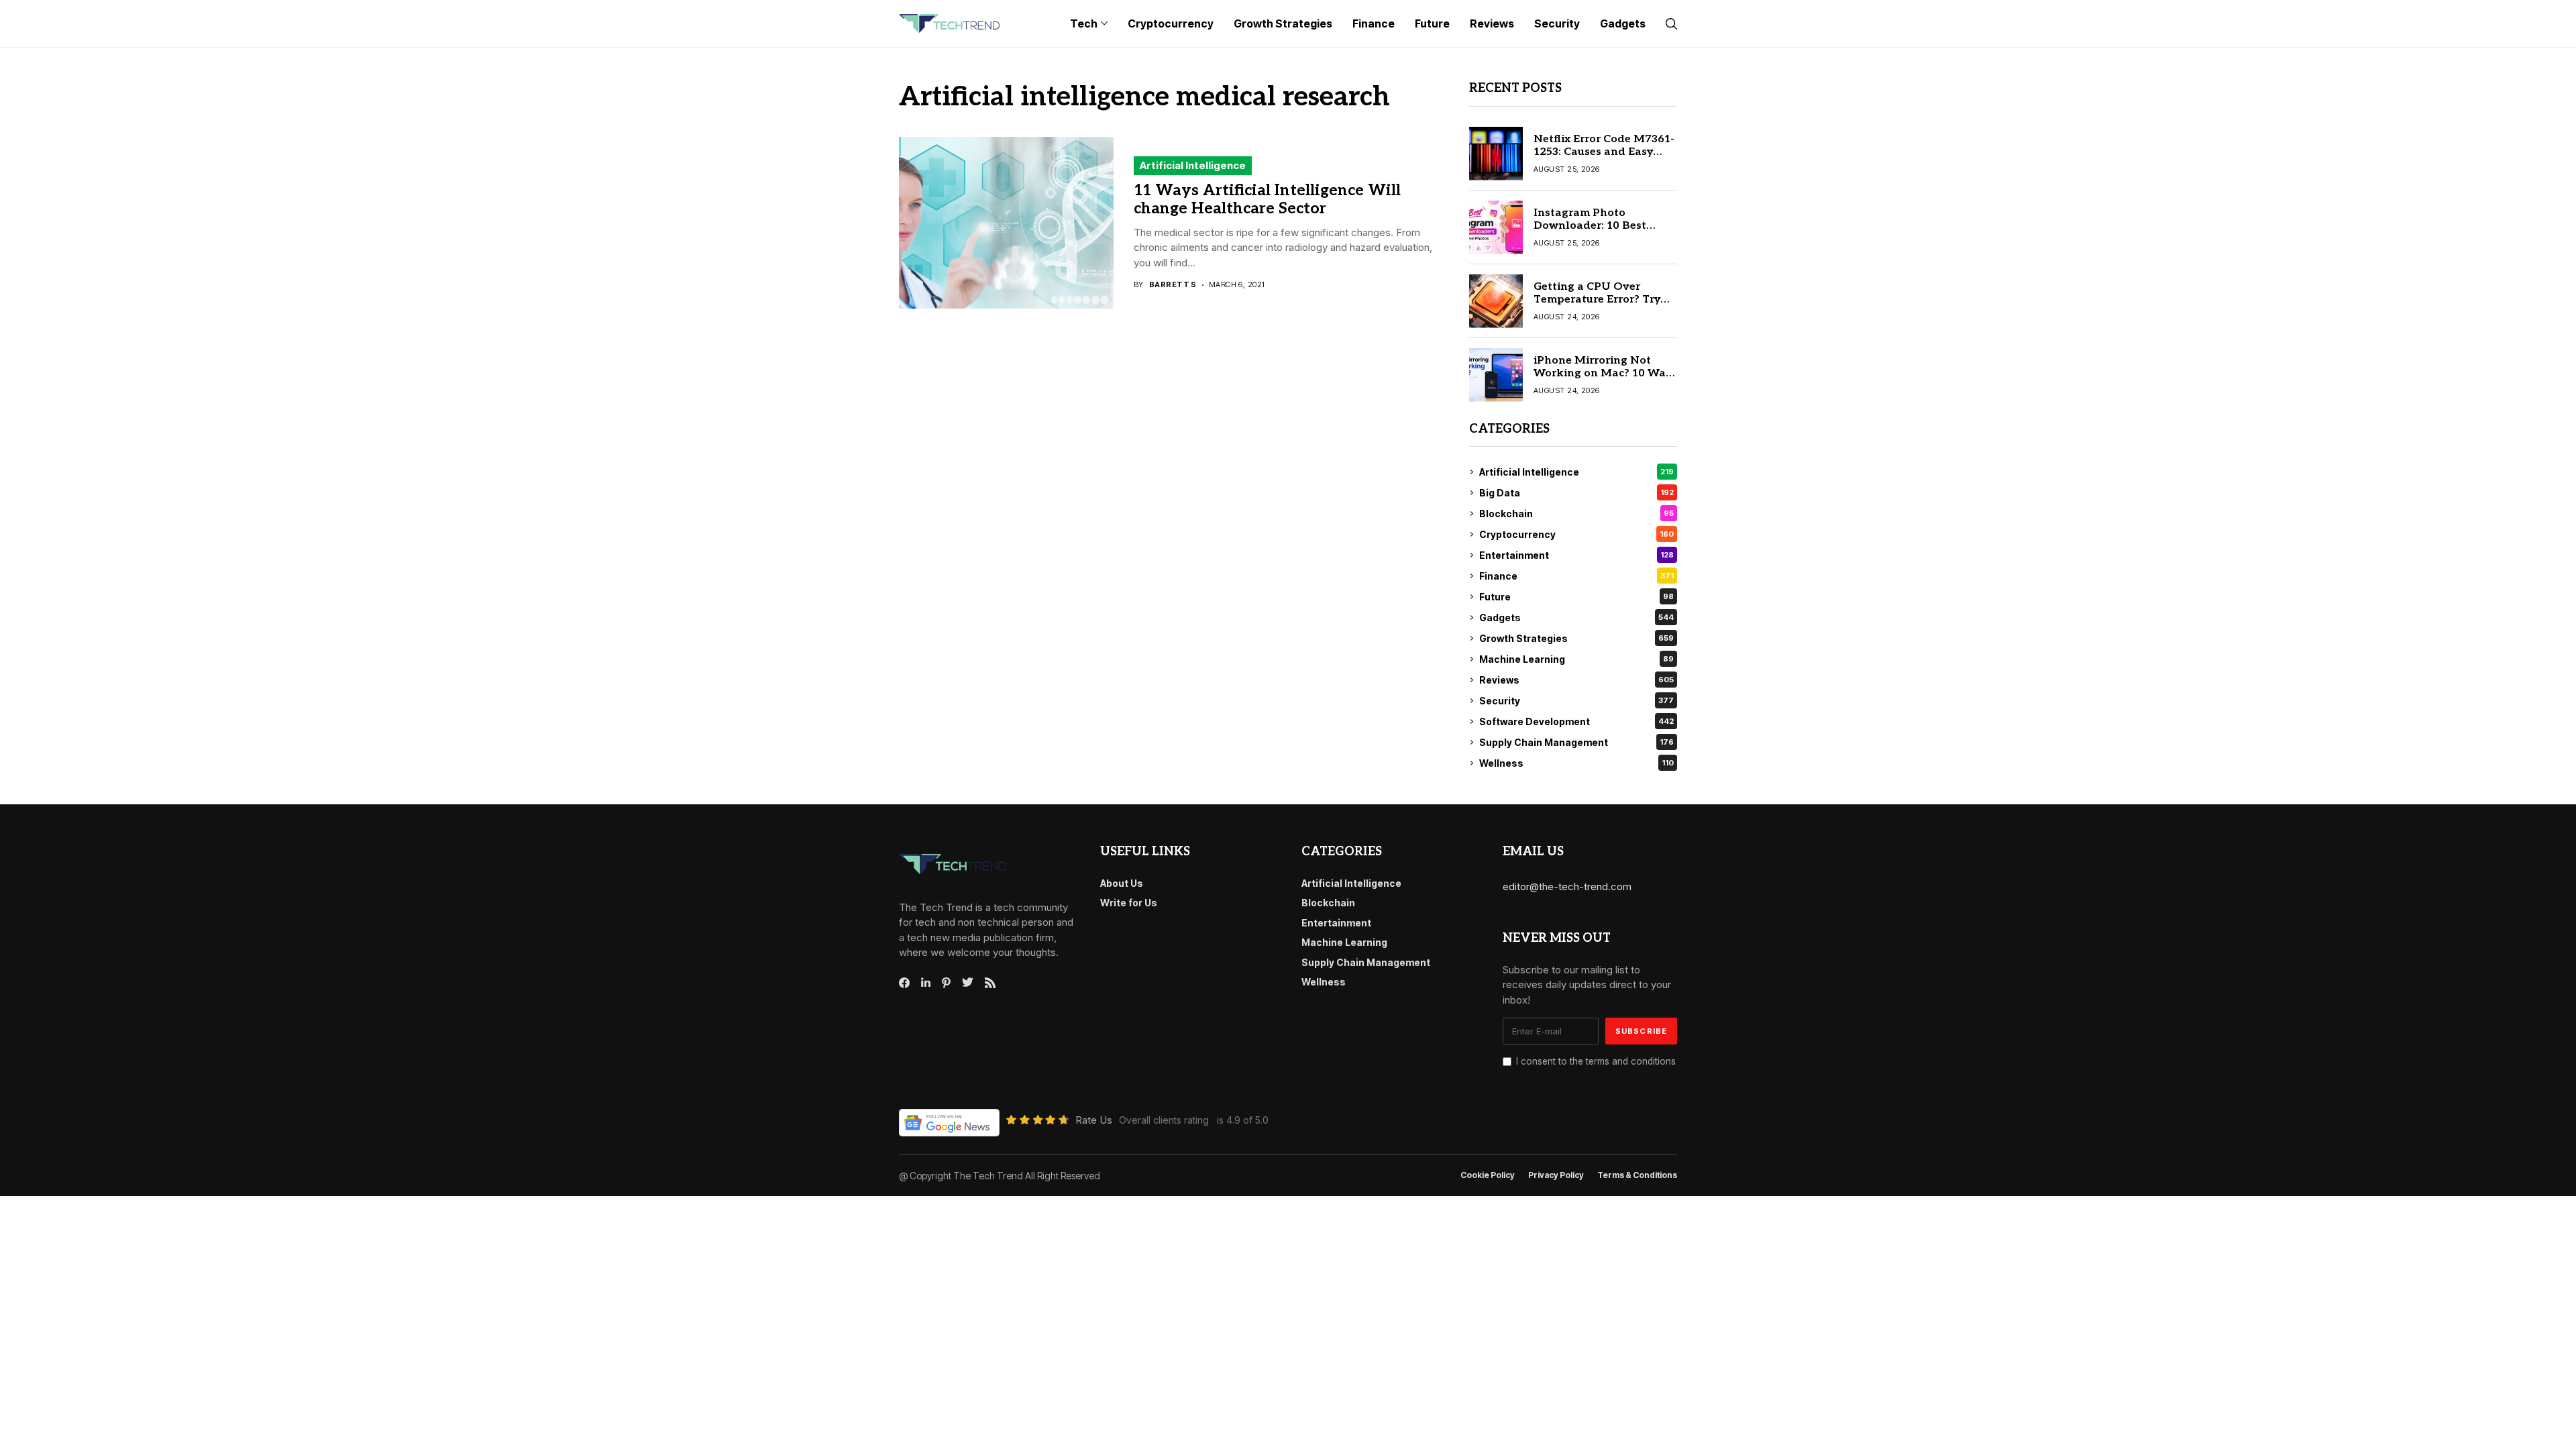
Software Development (1576, 721)
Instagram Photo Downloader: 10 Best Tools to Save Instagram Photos (1600, 232)
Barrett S (1173, 285)
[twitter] (968, 983)
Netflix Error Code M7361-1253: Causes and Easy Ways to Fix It (1604, 152)
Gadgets (1576, 618)
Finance (1576, 576)
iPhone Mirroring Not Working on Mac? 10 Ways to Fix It (1605, 373)
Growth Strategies (1576, 638)
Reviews (1576, 680)
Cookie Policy (1488, 1175)
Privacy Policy (1556, 1175)
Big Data (1576, 493)
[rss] (990, 983)
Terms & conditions (1637, 1175)
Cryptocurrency (1576, 534)
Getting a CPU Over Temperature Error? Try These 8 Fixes (1597, 300)
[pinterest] (946, 983)
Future (1576, 597)
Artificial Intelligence (1193, 165)
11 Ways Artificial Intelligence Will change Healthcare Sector (1267, 200)
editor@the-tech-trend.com (1567, 887)
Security (1576, 701)
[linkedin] (926, 983)
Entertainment (1576, 555)
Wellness (1576, 763)
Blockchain (1576, 514)
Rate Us (1094, 1120)
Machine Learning (1576, 659)
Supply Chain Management (1576, 742)
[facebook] (904, 983)
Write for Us (1129, 903)
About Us (1122, 883)
